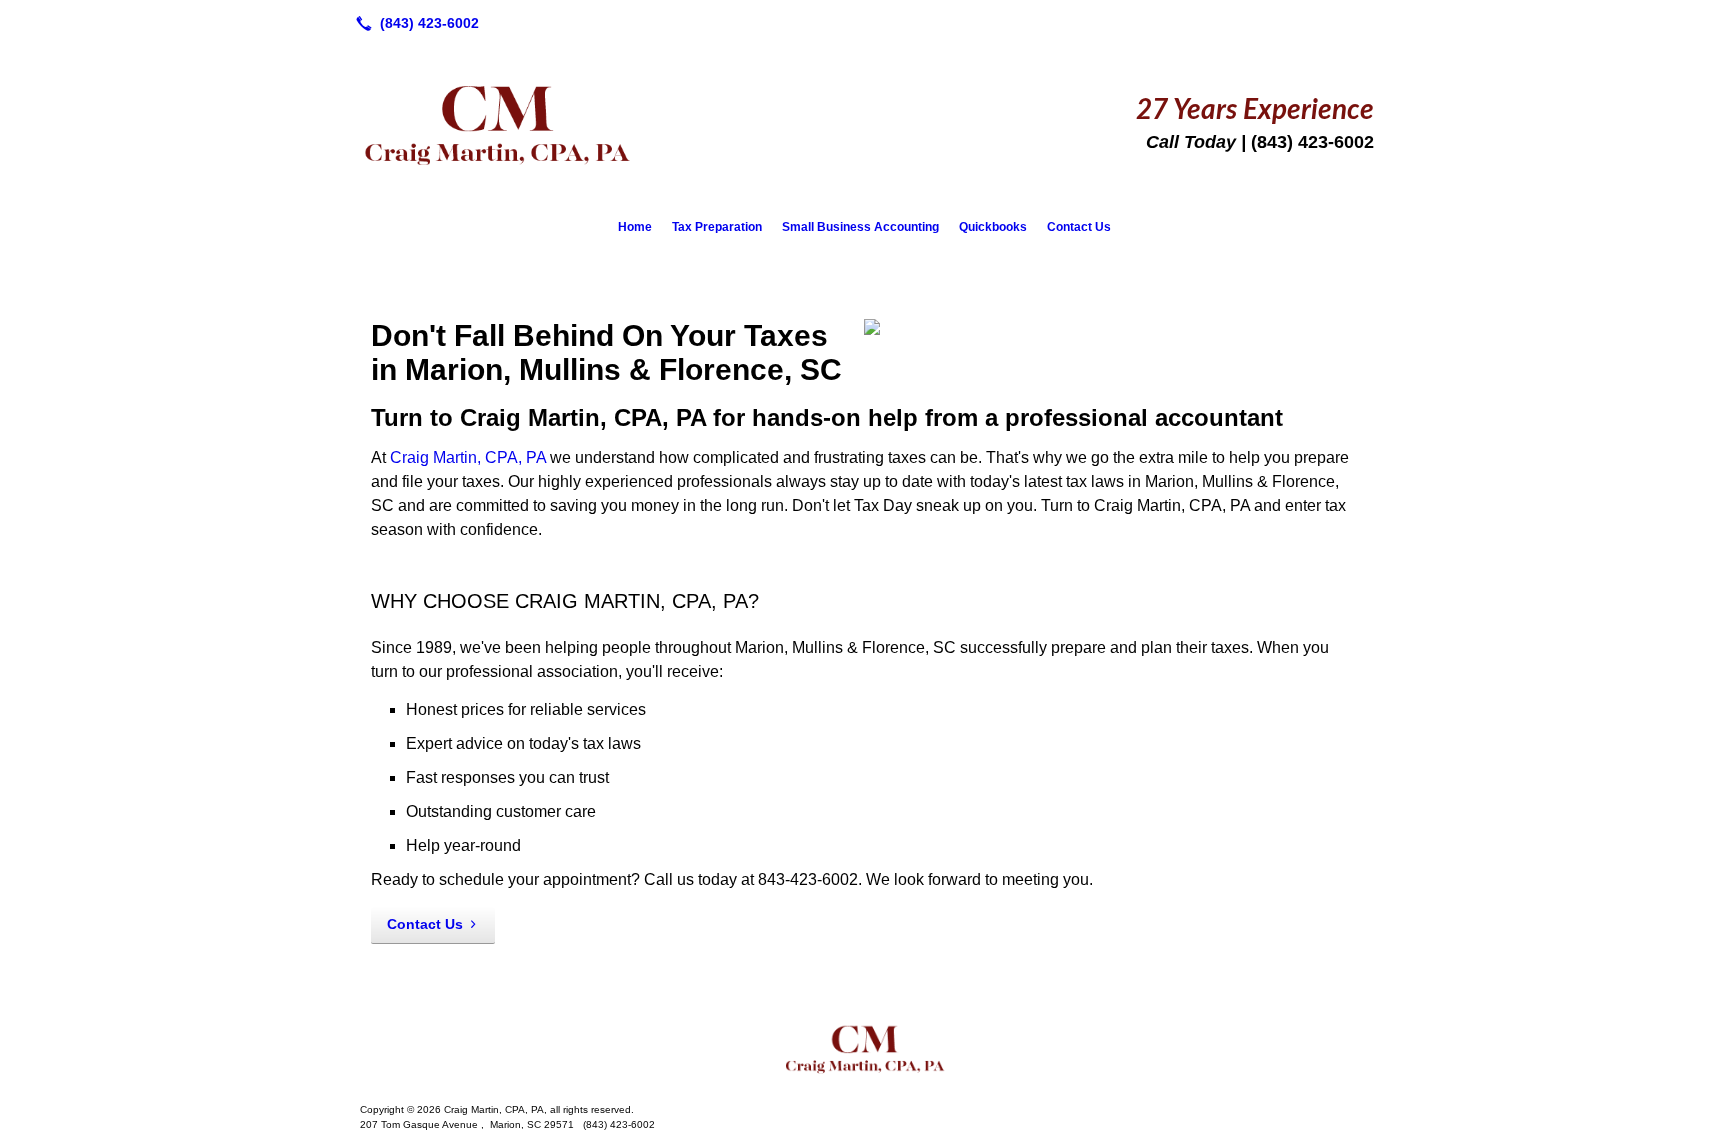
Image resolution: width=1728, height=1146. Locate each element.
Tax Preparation (717, 227)
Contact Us (1079, 227)
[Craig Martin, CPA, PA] (864, 1048)
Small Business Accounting (860, 227)
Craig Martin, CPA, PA (468, 457)
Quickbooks (993, 227)
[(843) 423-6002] (413, 23)
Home (635, 227)
